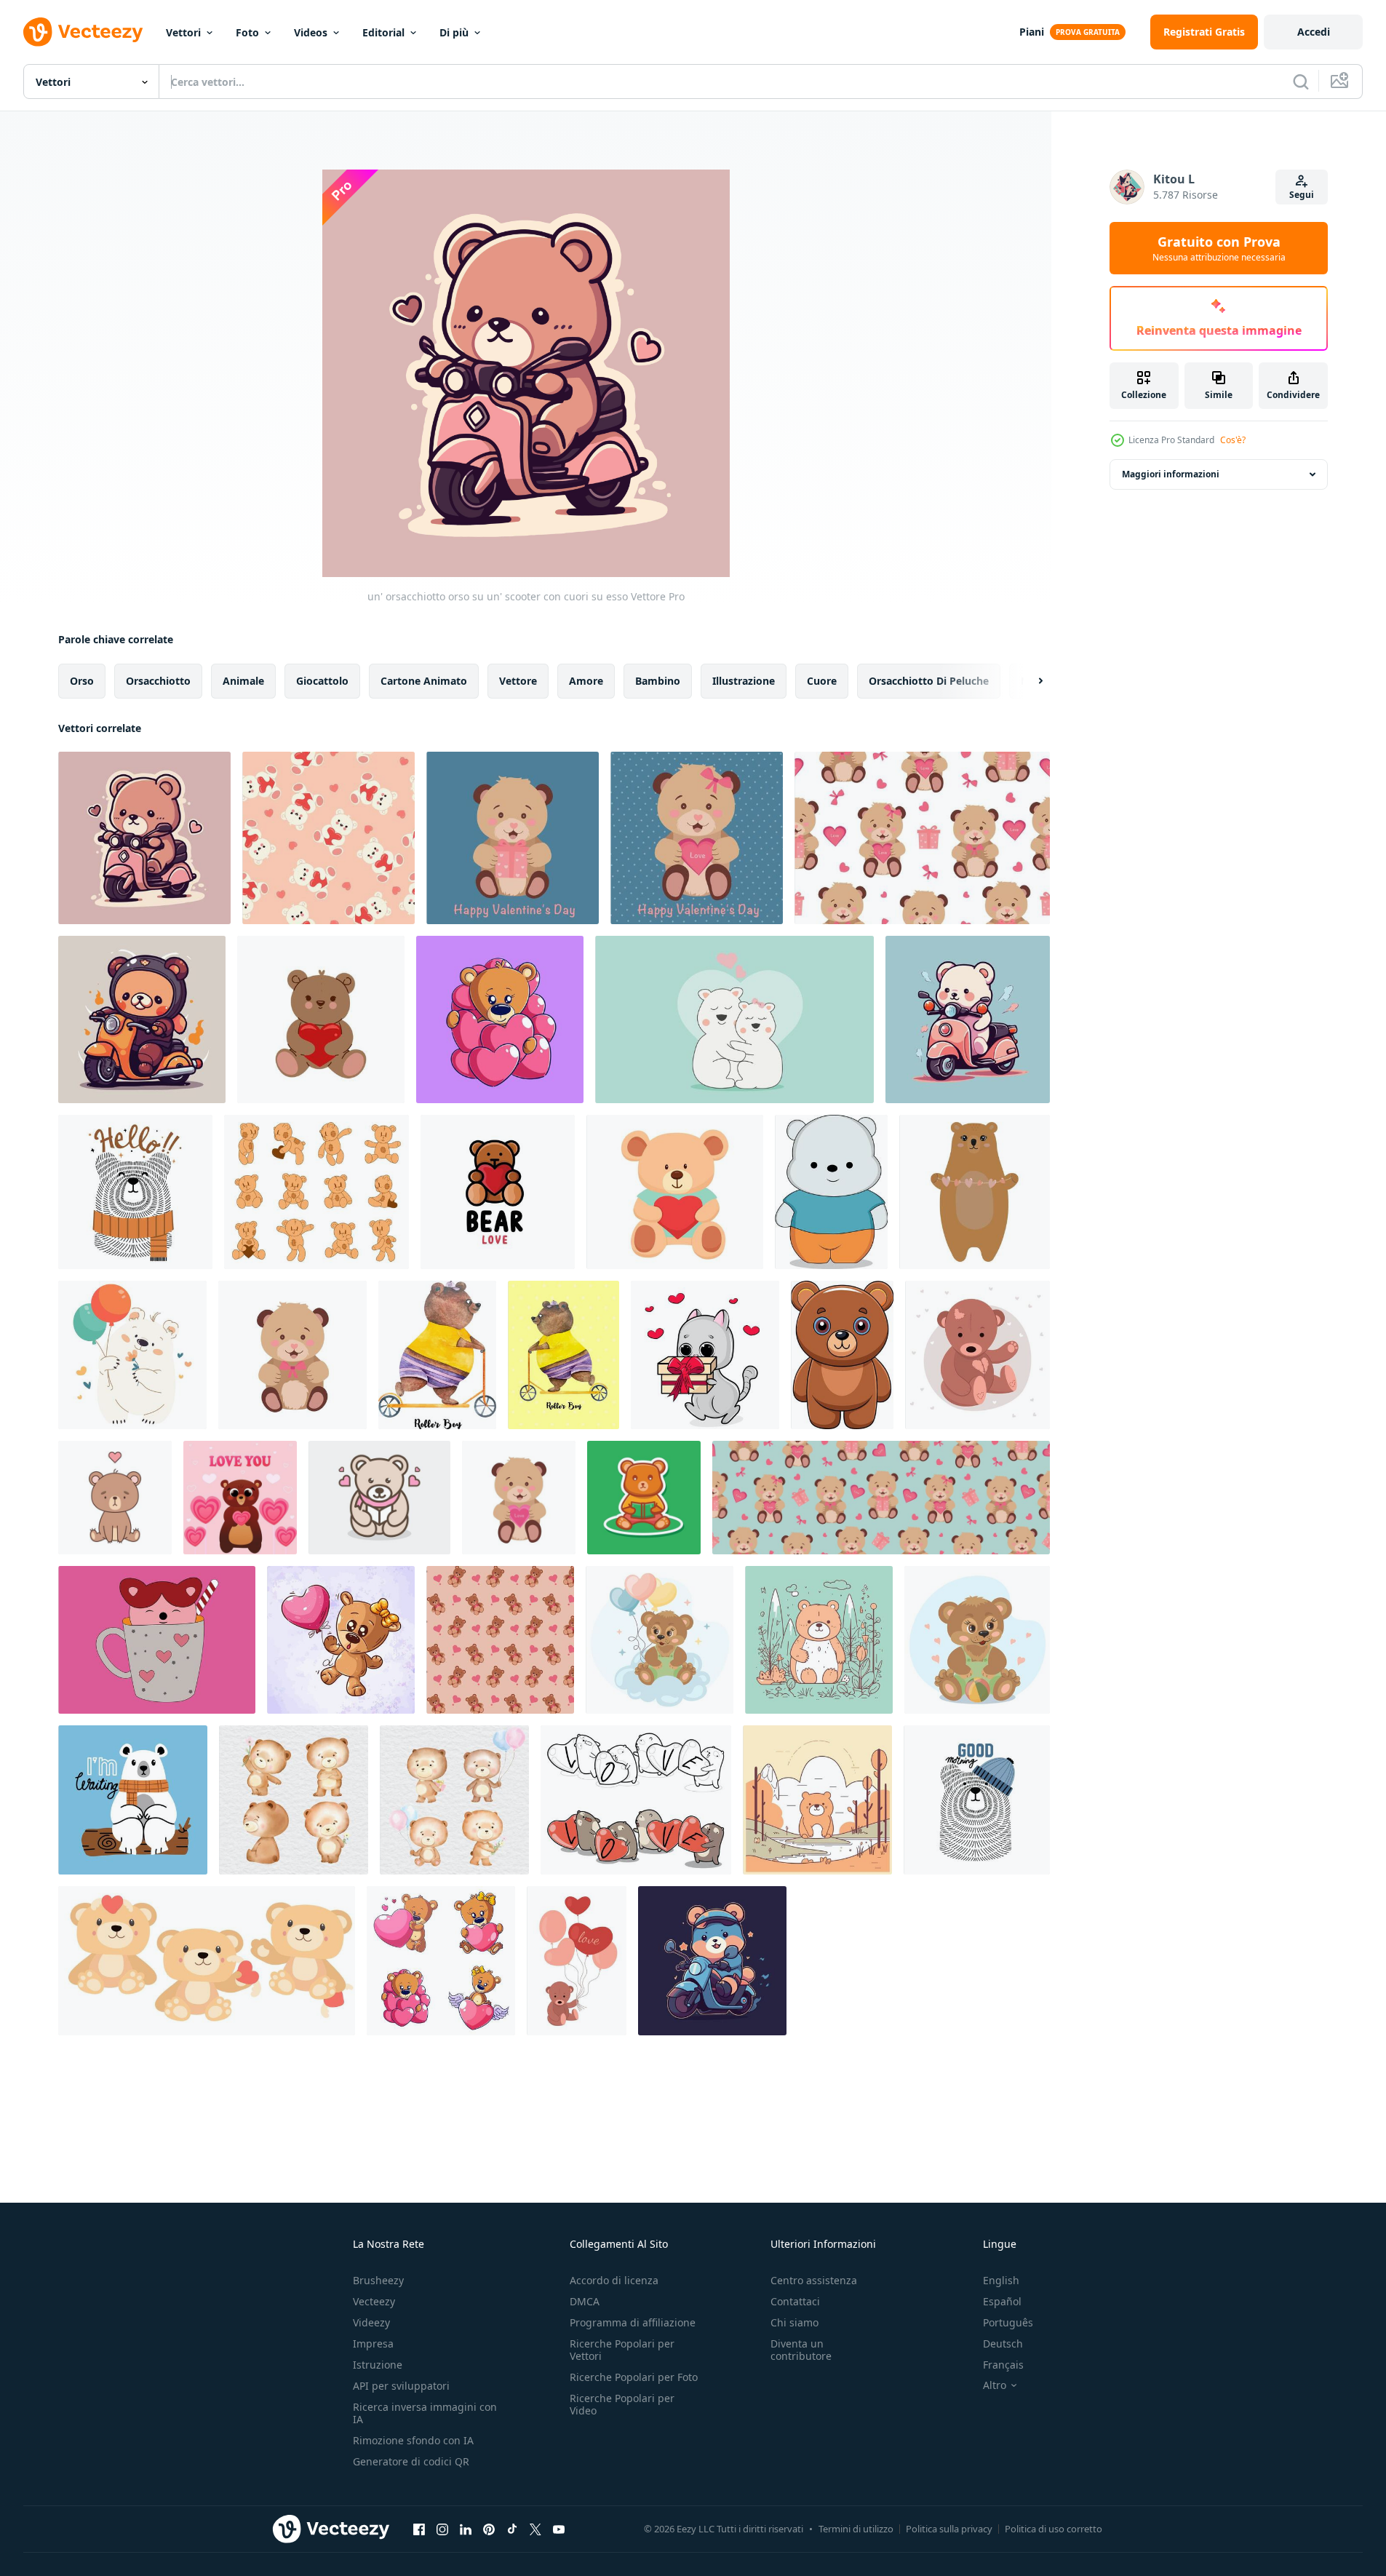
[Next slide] (1028, 681)
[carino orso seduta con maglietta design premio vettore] (133, 1800)
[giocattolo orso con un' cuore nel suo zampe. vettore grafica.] (321, 1019)
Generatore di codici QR (411, 2461)
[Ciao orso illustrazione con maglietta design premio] (135, 1192)
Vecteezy (374, 2301)
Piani (1032, 32)
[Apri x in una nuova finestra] (535, 2529)
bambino (658, 681)
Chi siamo (794, 2322)
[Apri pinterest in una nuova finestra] (489, 2529)
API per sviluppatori (401, 2386)
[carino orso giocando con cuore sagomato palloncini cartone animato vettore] (341, 1640)
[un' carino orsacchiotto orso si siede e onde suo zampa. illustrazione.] (977, 1355)
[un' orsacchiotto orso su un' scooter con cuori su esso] (144, 838)
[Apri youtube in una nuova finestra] (559, 2529)
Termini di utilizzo (856, 2529)
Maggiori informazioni (1171, 474)
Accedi (1314, 32)
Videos (311, 32)
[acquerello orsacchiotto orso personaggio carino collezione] (294, 1800)
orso (82, 681)
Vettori (183, 32)
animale (243, 681)
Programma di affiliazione (633, 2322)
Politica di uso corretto (1054, 2529)
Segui (1302, 195)
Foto (247, 32)
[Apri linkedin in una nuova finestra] (466, 2529)
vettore (518, 681)
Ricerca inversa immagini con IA (425, 2413)
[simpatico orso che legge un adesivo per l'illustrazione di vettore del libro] (644, 1498)
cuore (822, 681)
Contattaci (795, 2301)
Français (1003, 2365)
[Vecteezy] (83, 32)
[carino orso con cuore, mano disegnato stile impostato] (441, 1961)
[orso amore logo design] (498, 1192)
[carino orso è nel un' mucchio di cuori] (500, 1019)
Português (1008, 2322)
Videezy (371, 2322)
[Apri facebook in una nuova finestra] (419, 2529)
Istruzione (378, 2365)
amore (586, 681)
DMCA (585, 2301)
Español (1002, 2301)
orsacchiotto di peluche (929, 681)
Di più (454, 32)
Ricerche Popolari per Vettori (622, 2350)
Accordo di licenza (614, 2280)
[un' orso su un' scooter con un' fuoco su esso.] (142, 1019)
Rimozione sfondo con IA (413, 2440)
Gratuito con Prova (1219, 248)
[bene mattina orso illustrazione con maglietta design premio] (977, 1800)
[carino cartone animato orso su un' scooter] (968, 1019)
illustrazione (744, 681)
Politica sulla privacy (949, 2529)
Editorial (383, 32)
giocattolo (322, 681)
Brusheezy (378, 2280)
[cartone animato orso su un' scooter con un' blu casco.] (712, 1961)
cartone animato (424, 681)
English (1001, 2280)
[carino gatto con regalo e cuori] (705, 1355)
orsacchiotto (158, 681)
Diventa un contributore (801, 2350)
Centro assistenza (814, 2280)
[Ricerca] (1301, 82)
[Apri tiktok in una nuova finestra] (512, 2529)
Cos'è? (1233, 440)
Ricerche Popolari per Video (622, 2404)
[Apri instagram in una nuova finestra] (442, 2529)
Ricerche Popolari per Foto (634, 2377)
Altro (995, 2385)
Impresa (373, 2344)
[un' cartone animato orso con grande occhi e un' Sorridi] (842, 1355)
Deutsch (1003, 2344)
